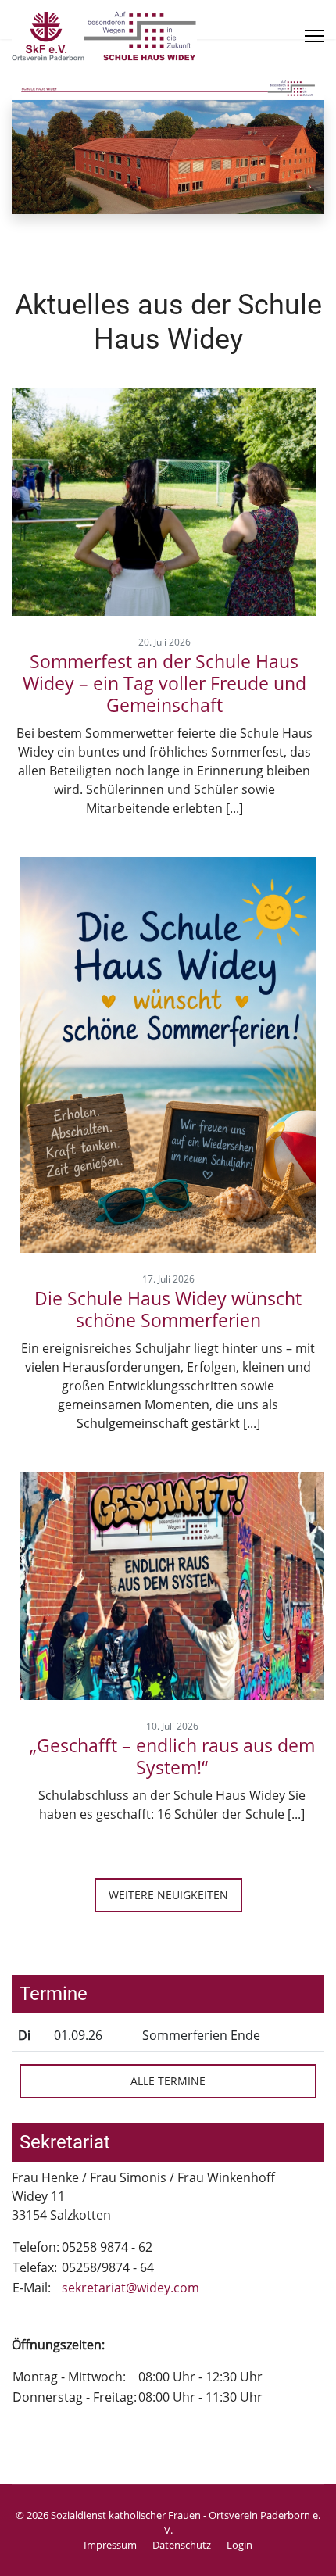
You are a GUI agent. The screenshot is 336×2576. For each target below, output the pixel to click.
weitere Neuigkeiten (168, 1895)
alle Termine (168, 2081)
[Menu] (315, 36)
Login (239, 2545)
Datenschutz (182, 2545)
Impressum (110, 2545)
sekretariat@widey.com (130, 2288)
